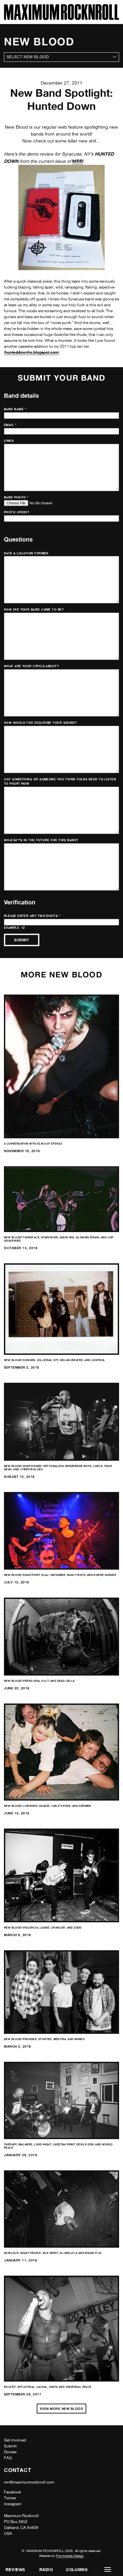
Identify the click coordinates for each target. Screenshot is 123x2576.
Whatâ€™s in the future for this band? (41, 840)
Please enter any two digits (32, 916)
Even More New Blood (62, 2409)
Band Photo (16, 497)
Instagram (13, 2504)
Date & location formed (26, 553)
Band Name (15, 409)
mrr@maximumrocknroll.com (29, 2482)
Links (9, 441)
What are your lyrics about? (31, 666)
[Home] (61, 18)
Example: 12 (14, 928)
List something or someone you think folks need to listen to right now (60, 782)
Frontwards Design (70, 2556)
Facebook (12, 2492)
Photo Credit (17, 512)
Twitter (10, 2498)
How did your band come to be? (34, 609)
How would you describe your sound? (40, 723)
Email (10, 425)
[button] (108, 2570)
